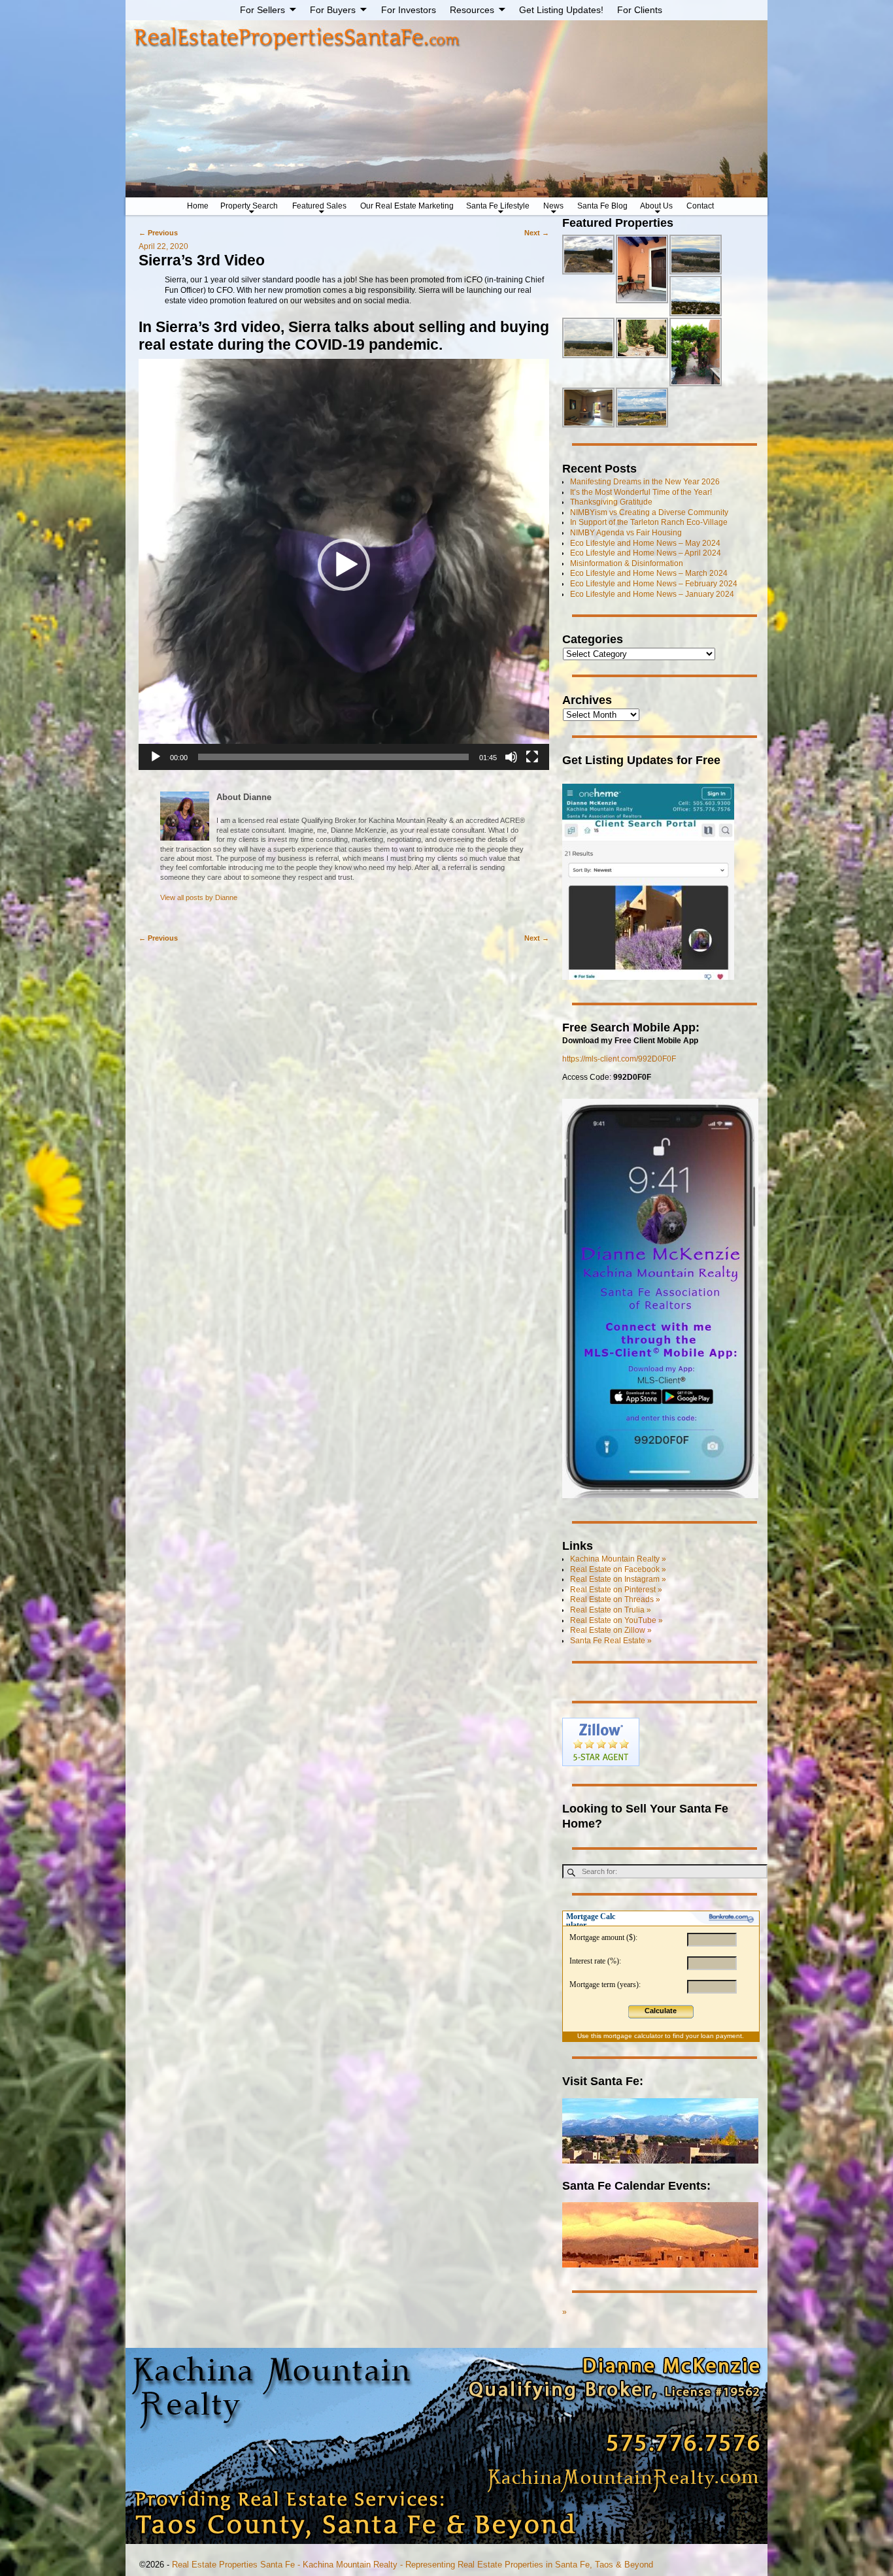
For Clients (640, 10)
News (553, 206)
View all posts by (199, 897)
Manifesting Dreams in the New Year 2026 (645, 482)
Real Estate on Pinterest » (616, 1590)
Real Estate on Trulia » (611, 1610)
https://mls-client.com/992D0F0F (619, 1059)
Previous (158, 233)
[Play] (156, 757)
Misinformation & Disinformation (627, 563)
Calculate (661, 2011)
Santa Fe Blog (602, 206)
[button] (344, 565)
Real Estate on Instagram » (618, 1579)
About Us (656, 206)
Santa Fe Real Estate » (611, 1641)
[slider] (334, 757)
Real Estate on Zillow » (611, 1630)
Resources (472, 10)
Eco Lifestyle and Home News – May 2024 (645, 543)
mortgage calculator (633, 2036)
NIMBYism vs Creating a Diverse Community (649, 512)
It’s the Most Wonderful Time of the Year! (641, 492)
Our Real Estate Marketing (407, 206)
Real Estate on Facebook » (618, 1569)
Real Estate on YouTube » (616, 1620)
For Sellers (262, 10)
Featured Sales (319, 206)
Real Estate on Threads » (615, 1599)
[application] (344, 564)
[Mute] (511, 757)
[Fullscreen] (532, 757)
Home (198, 206)
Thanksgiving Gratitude (611, 502)
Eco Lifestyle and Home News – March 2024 (649, 573)
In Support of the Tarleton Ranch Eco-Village (649, 522)
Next (537, 233)
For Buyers (333, 10)
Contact (700, 206)
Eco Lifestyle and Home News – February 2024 (654, 584)
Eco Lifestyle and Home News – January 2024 (652, 594)
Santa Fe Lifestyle (498, 206)
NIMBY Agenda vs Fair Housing (626, 533)
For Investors (409, 10)
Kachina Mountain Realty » (618, 1559)
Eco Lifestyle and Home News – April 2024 (646, 553)
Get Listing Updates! (561, 10)
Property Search (249, 206)
